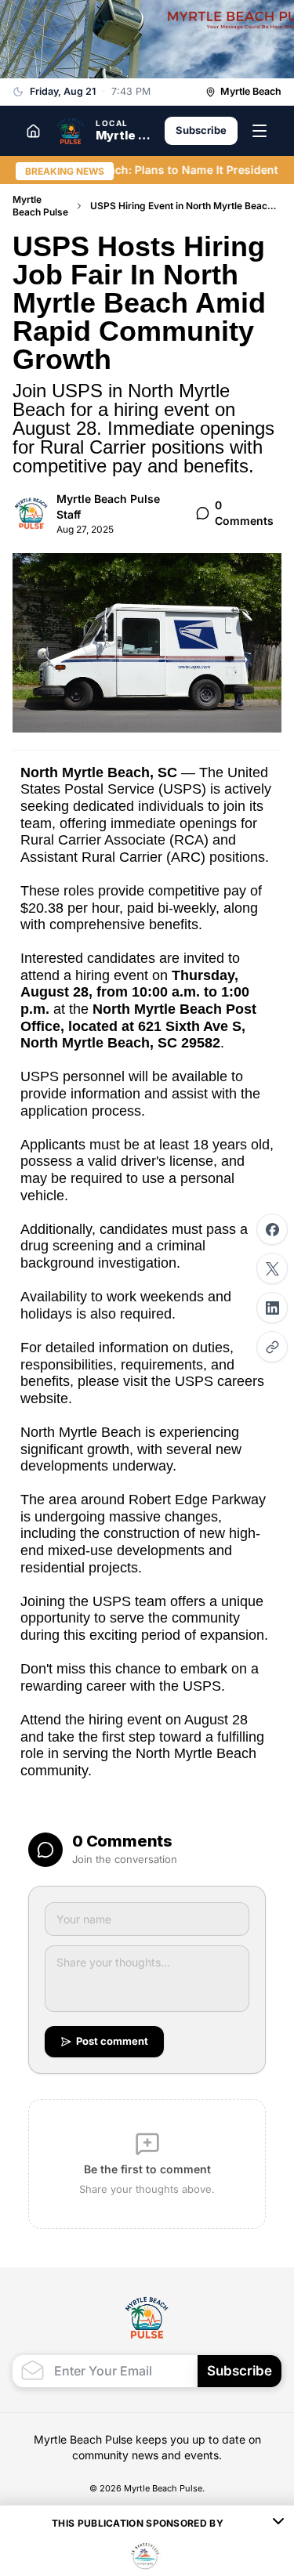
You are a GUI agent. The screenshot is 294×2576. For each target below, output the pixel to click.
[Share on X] (272, 1268)
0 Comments (244, 513)
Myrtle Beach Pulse (40, 206)
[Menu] (260, 131)
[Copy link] (272, 1347)
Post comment (112, 2041)
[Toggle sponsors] (278, 2524)
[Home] (33, 131)
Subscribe (201, 130)
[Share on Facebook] (272, 1229)
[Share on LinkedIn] (272, 1308)
